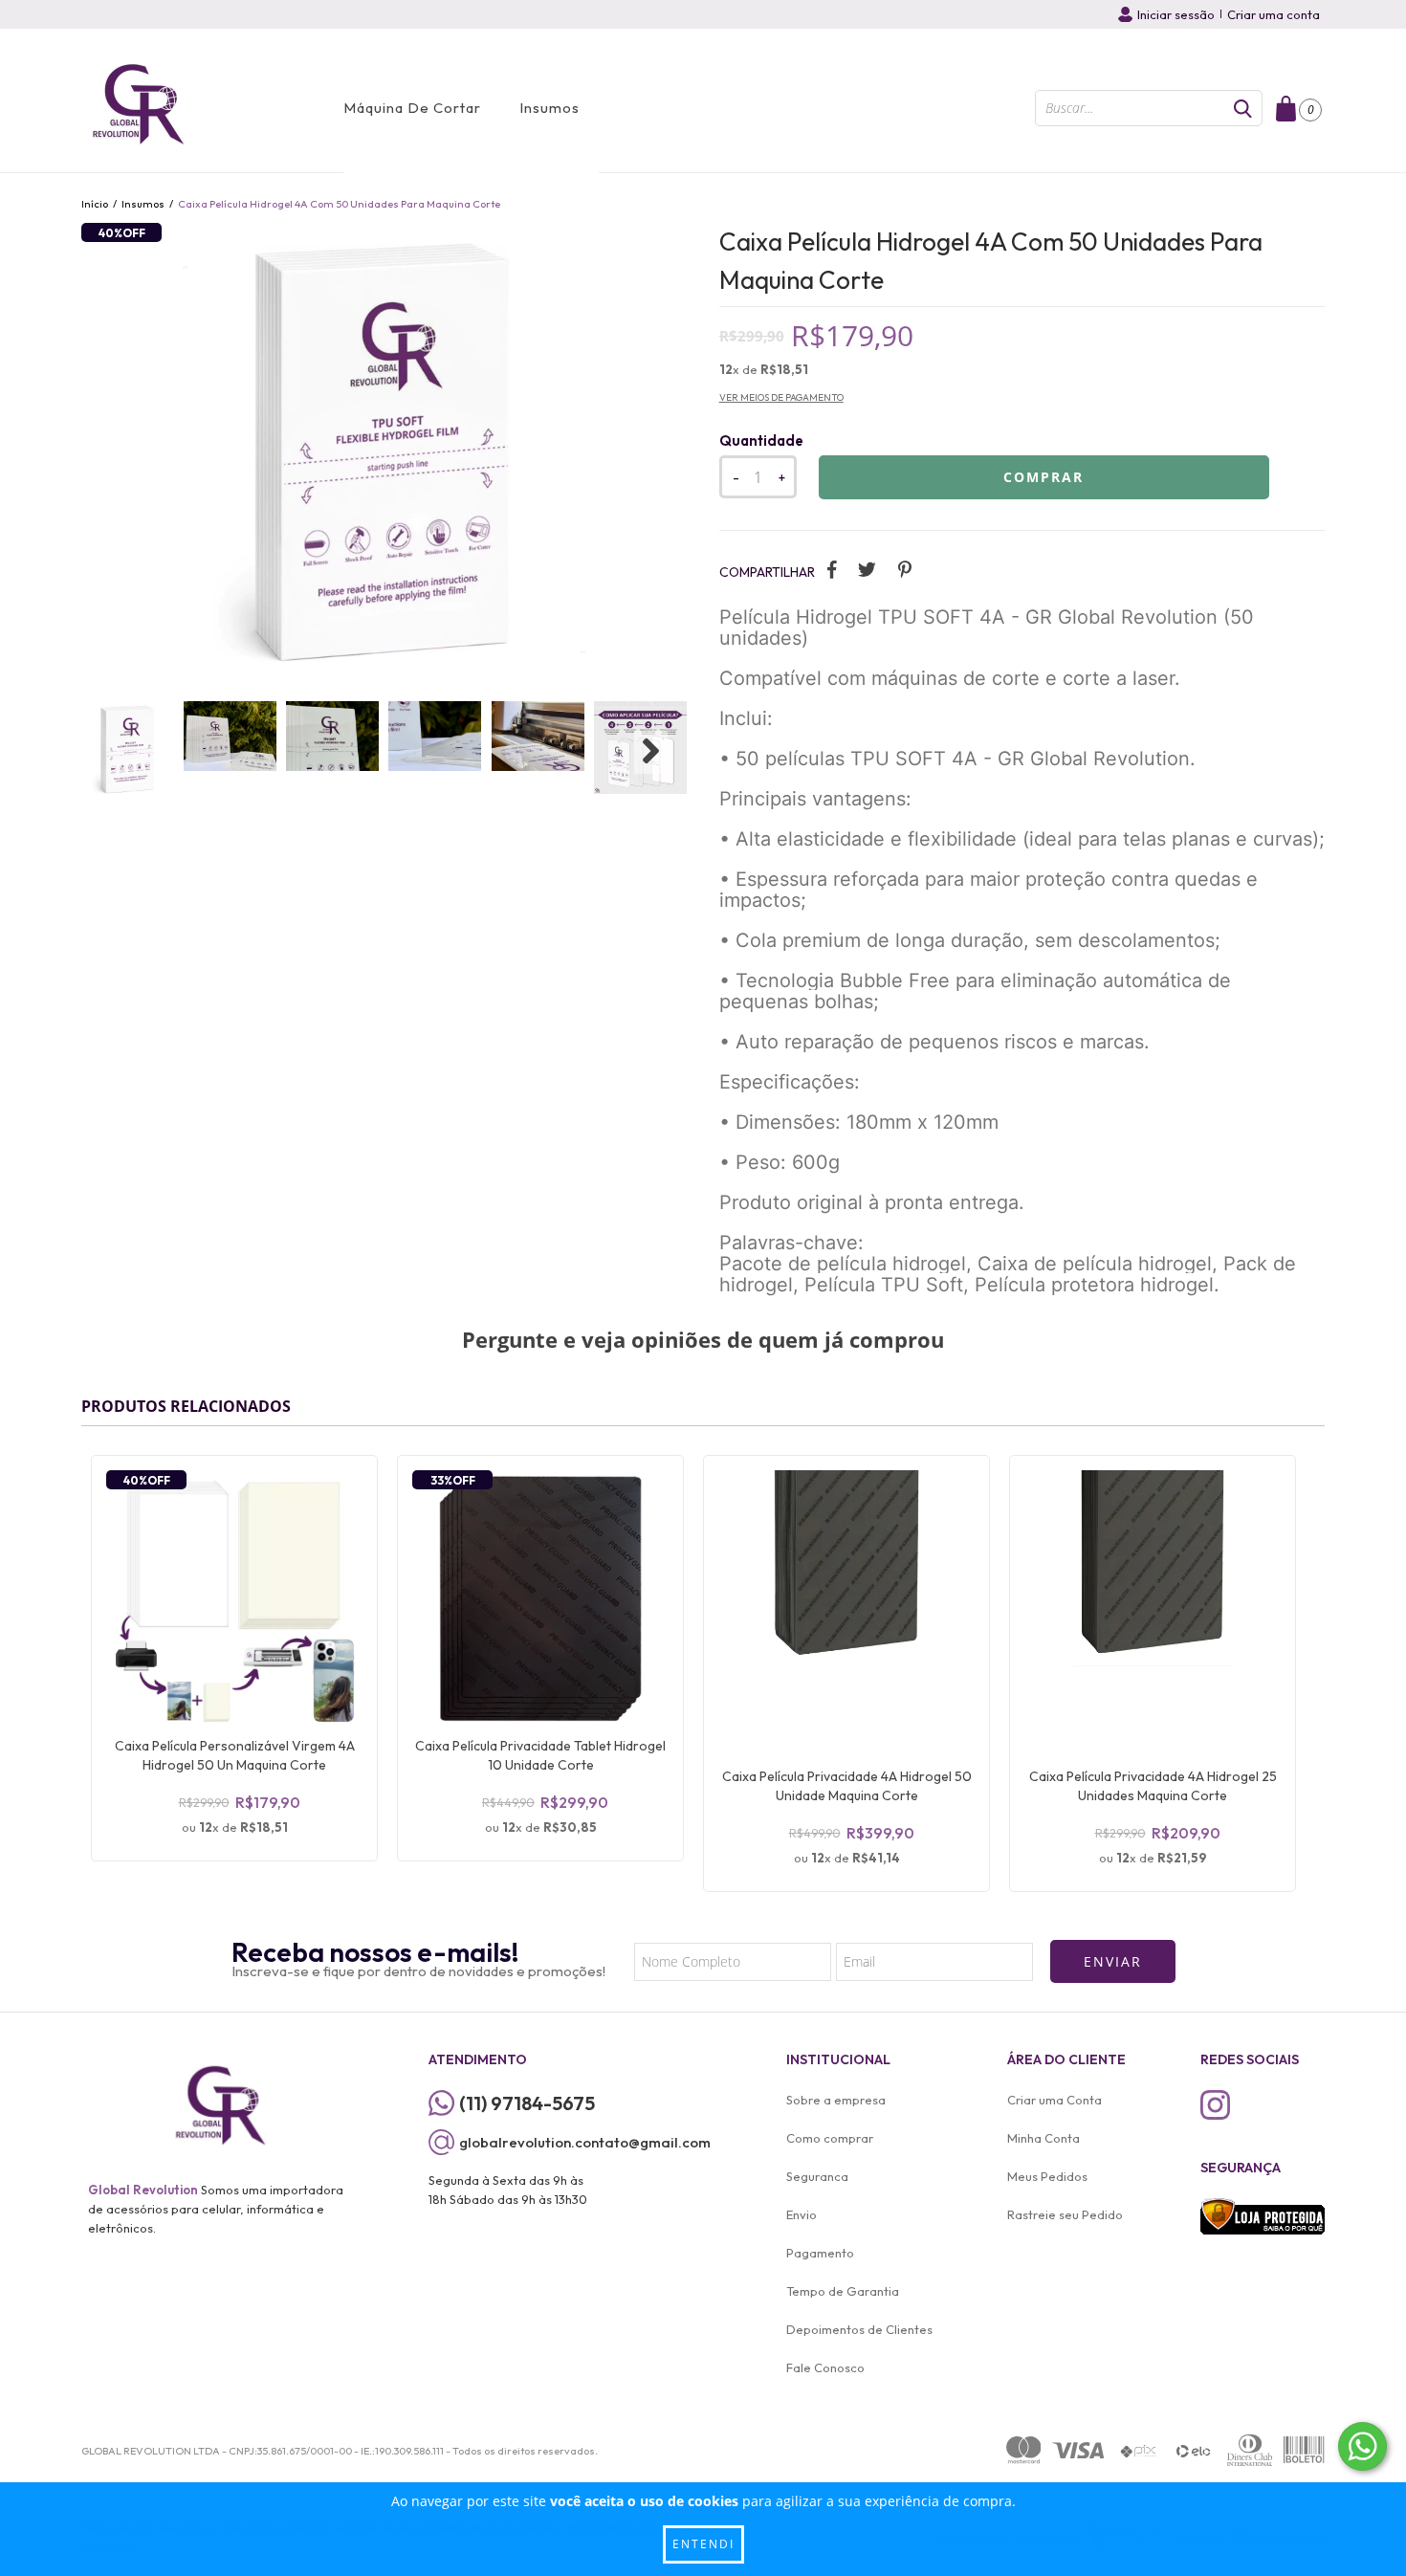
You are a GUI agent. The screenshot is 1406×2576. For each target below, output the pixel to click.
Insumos (549, 108)
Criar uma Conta (1054, 2100)
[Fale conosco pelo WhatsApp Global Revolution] (1362, 2446)
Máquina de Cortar (412, 108)
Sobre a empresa (836, 2100)
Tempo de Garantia (843, 2291)
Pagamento (820, 2253)
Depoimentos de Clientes (859, 2329)
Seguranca (817, 2176)
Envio (802, 2214)
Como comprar (830, 2138)
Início (95, 204)
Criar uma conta (1274, 14)
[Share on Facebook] (832, 569)
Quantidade (761, 440)
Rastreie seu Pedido (1065, 2214)
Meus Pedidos (1047, 2176)
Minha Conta (1044, 2138)
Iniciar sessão (1176, 14)
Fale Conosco (825, 2367)
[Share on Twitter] (867, 569)
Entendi (703, 2544)
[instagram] (1215, 2105)
